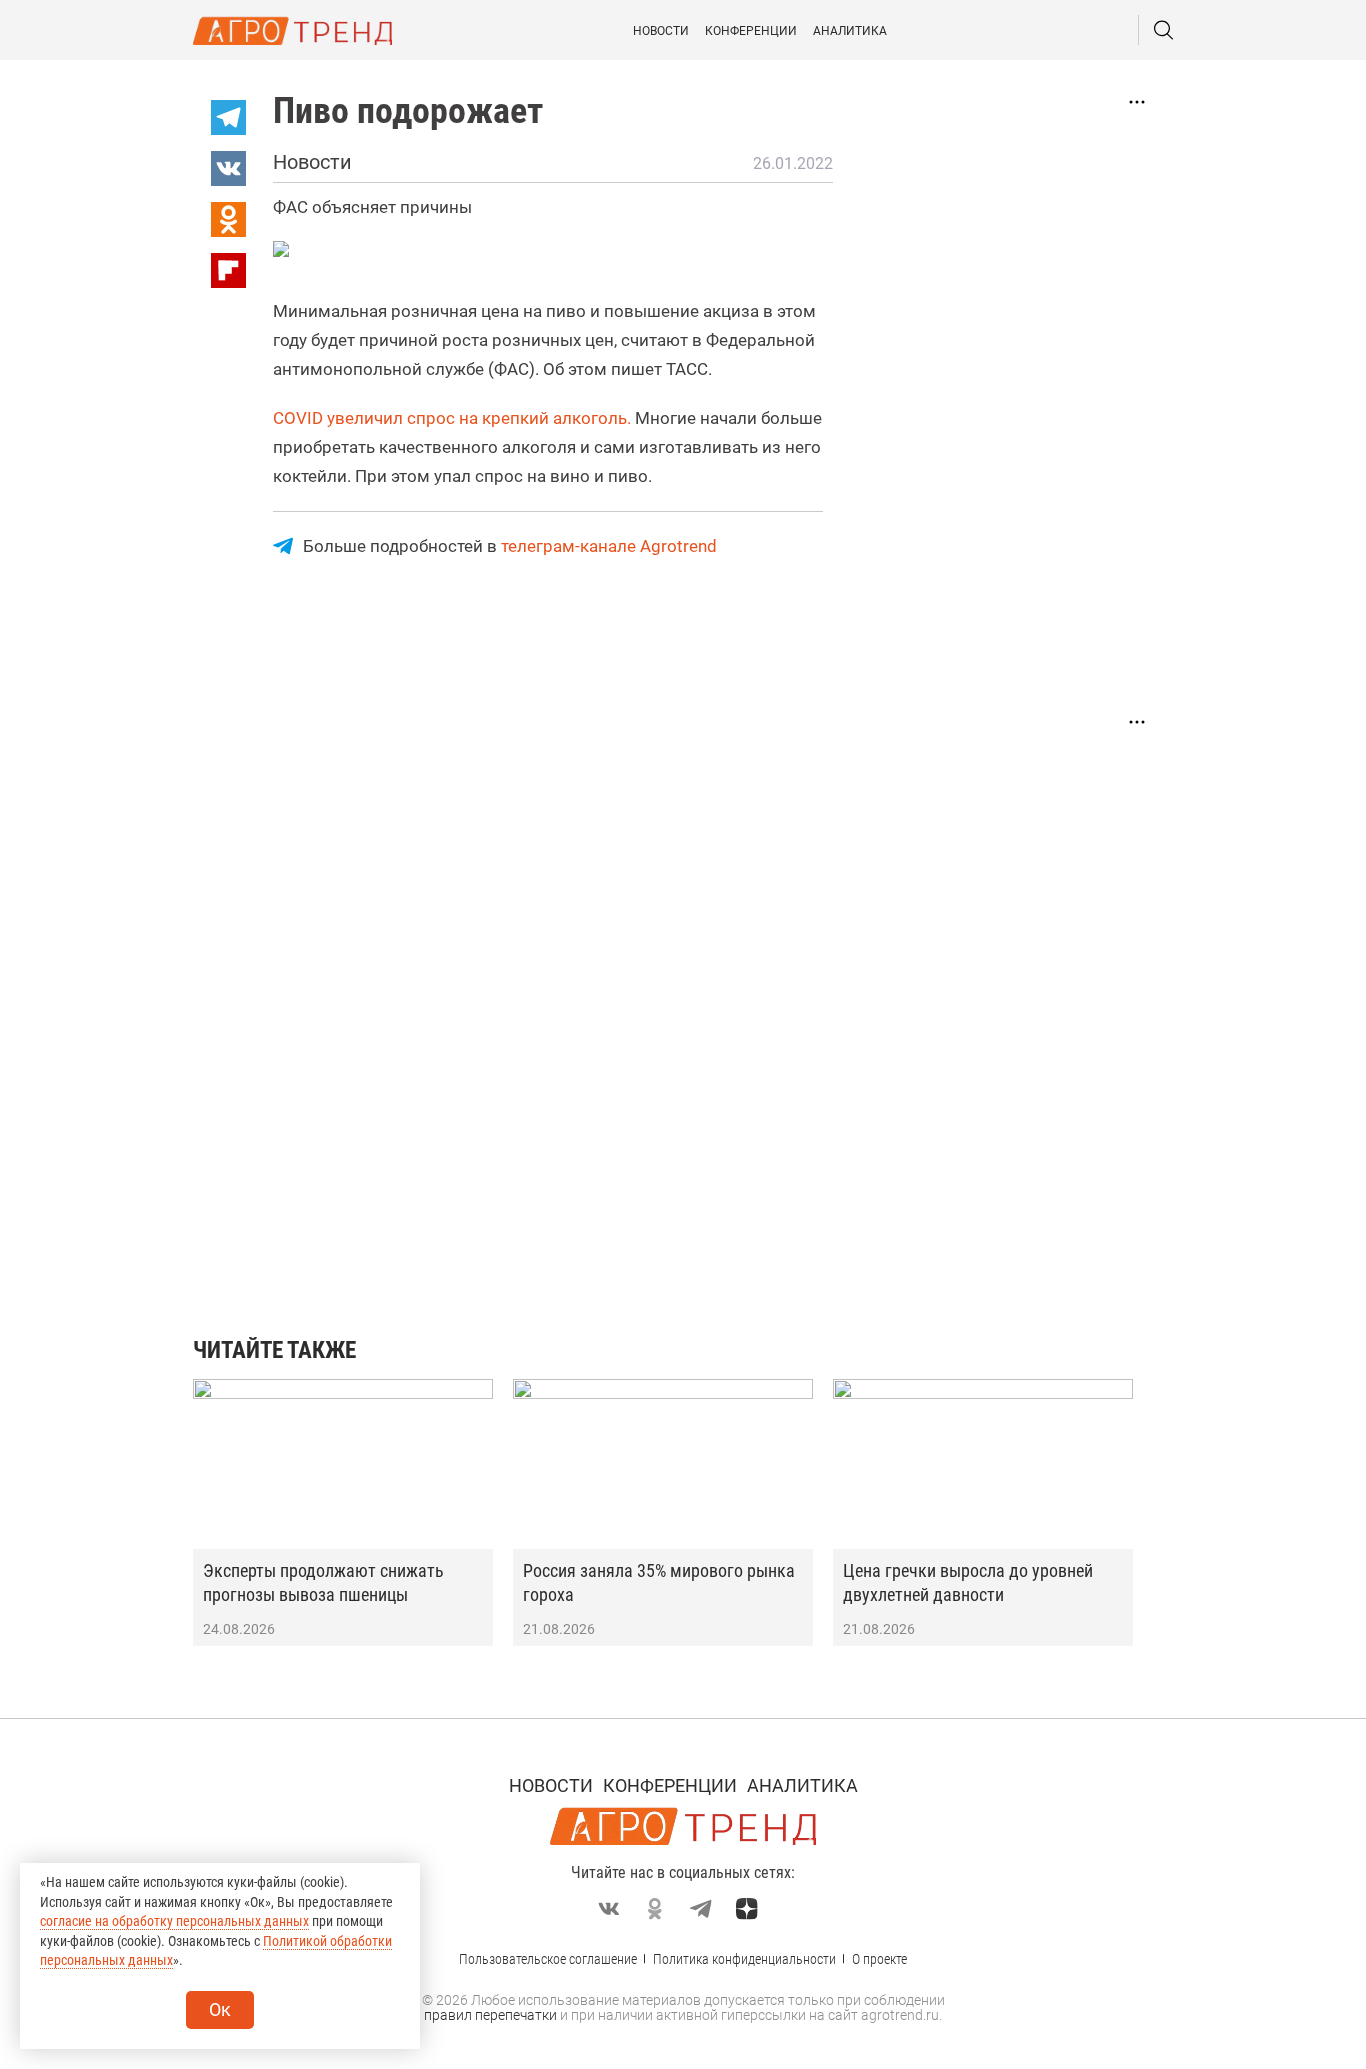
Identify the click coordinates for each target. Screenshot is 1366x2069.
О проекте (879, 1959)
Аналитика (850, 31)
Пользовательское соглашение (548, 1959)
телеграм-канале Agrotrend (609, 546)
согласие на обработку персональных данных (174, 1921)
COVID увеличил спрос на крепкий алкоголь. (452, 418)
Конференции (751, 31)
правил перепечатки (490, 2015)
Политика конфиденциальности (744, 1959)
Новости (661, 31)
